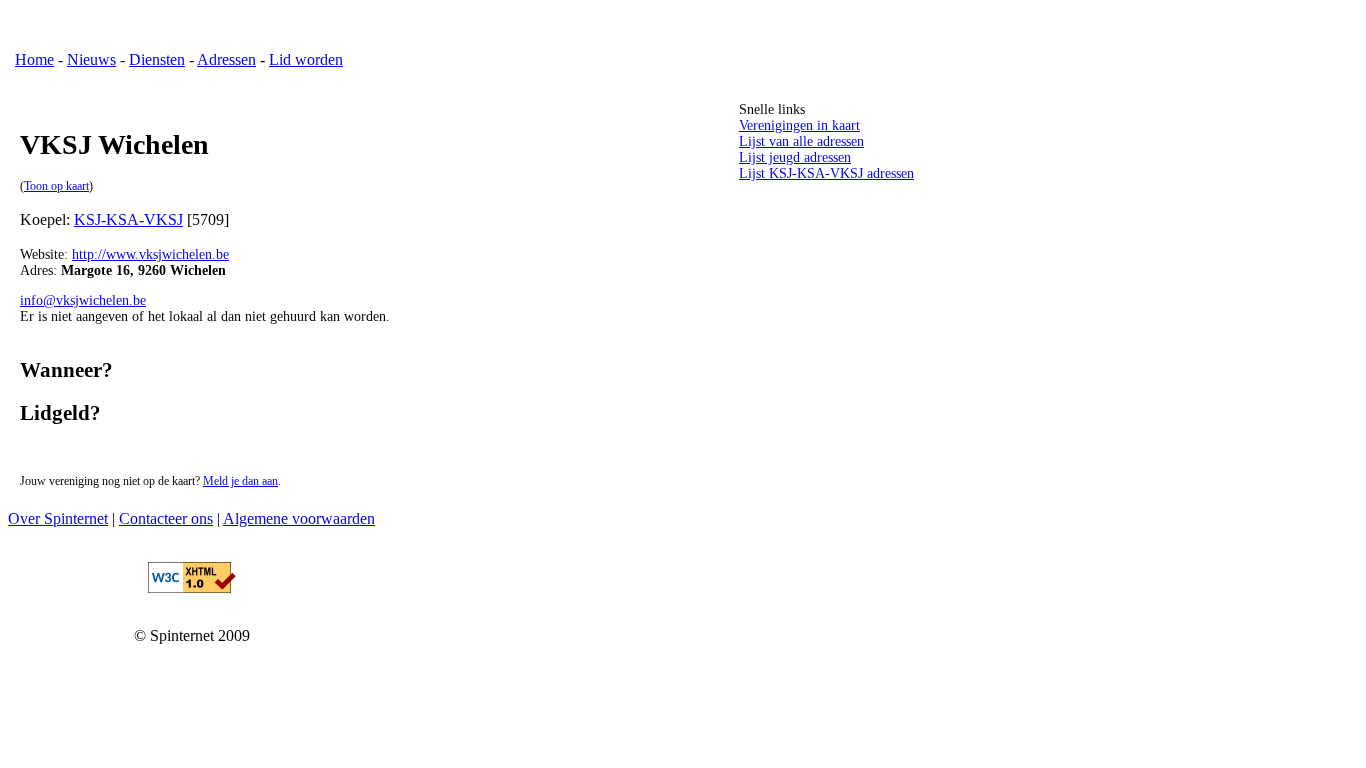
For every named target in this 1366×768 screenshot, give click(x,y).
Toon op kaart (56, 186)
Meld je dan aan (240, 481)
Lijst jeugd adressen (795, 157)
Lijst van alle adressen (801, 141)
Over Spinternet (58, 518)
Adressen (226, 59)
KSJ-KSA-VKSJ (128, 219)
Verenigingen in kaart (799, 125)
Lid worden (306, 59)
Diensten (157, 59)
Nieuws (91, 59)
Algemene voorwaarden (299, 518)
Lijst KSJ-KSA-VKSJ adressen (826, 173)
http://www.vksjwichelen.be (150, 254)
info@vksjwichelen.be (83, 300)
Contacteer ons (166, 518)
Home (34, 59)
